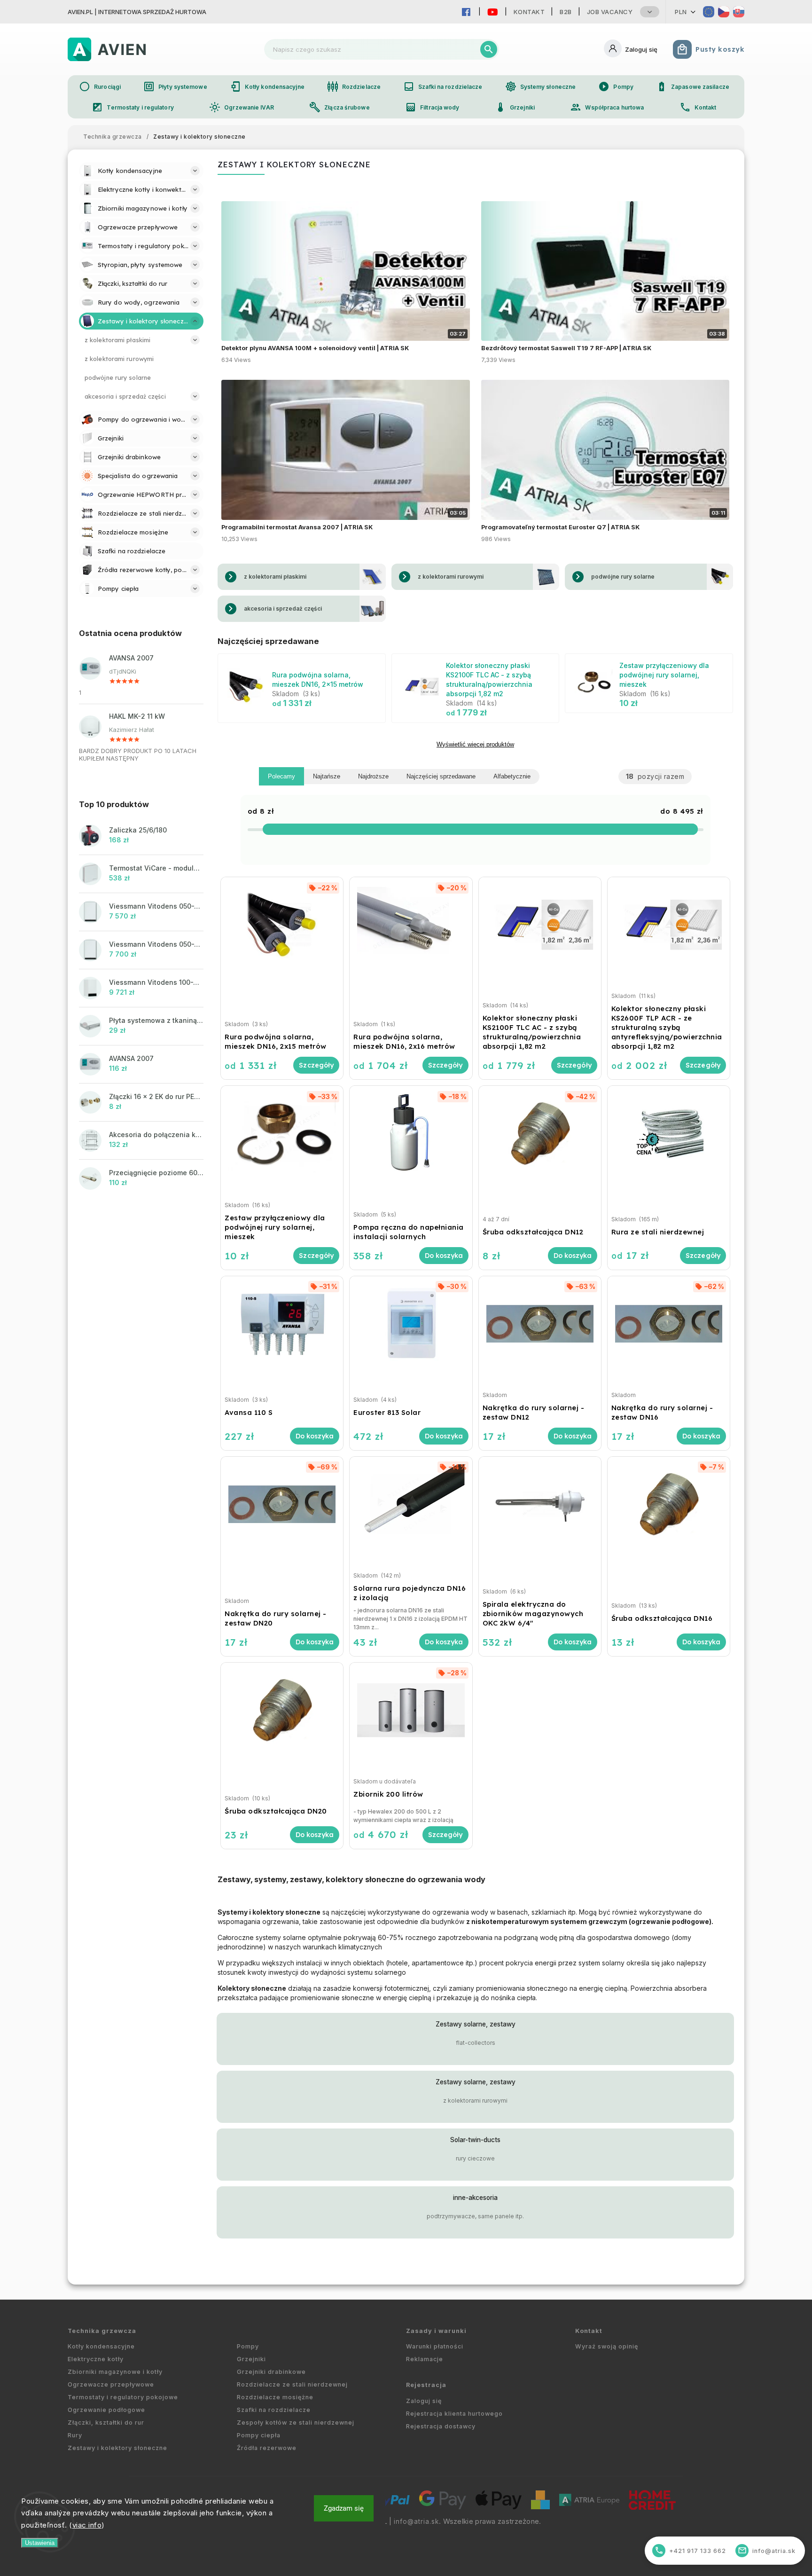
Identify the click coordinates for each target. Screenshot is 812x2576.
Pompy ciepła (259, 2435)
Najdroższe (373, 776)
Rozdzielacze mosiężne (275, 2397)
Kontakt (529, 12)
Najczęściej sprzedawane (441, 776)
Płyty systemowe (175, 86)
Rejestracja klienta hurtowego (454, 2414)
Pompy (616, 86)
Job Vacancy (610, 12)
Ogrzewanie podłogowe (106, 2410)
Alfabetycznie (512, 776)
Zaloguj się (424, 2401)
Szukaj (489, 49)
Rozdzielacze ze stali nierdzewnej (292, 2384)
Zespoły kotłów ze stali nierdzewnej (296, 2423)
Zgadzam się (344, 2508)
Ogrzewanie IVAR (242, 107)
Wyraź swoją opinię (607, 2346)
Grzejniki (515, 107)
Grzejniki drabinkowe (271, 2372)
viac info (87, 2525)
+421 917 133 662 (691, 2550)
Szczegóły (316, 1065)
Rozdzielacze (354, 86)
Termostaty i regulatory (133, 107)
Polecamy (281, 776)
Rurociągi (100, 86)
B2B (566, 12)
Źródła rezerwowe (267, 2448)
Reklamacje (425, 2359)
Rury (75, 2435)
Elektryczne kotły (96, 2359)
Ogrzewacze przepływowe (111, 2384)
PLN (681, 12)
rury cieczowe (475, 2158)
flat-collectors (476, 2043)
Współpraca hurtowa (607, 107)
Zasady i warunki (436, 2331)
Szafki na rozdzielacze (443, 86)
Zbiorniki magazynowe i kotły (115, 2372)
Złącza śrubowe (339, 107)
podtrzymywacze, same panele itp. (475, 2216)
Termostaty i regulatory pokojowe (123, 2397)
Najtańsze (327, 776)
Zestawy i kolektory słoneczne (117, 2448)
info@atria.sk (416, 2521)
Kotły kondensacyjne (267, 86)
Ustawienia (40, 2543)
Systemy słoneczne (541, 86)
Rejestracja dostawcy (441, 2426)
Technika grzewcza (102, 2331)
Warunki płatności (435, 2346)
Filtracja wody (432, 107)
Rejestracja (426, 2385)
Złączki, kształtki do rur (106, 2423)
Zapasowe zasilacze (693, 86)
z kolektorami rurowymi (475, 2101)
